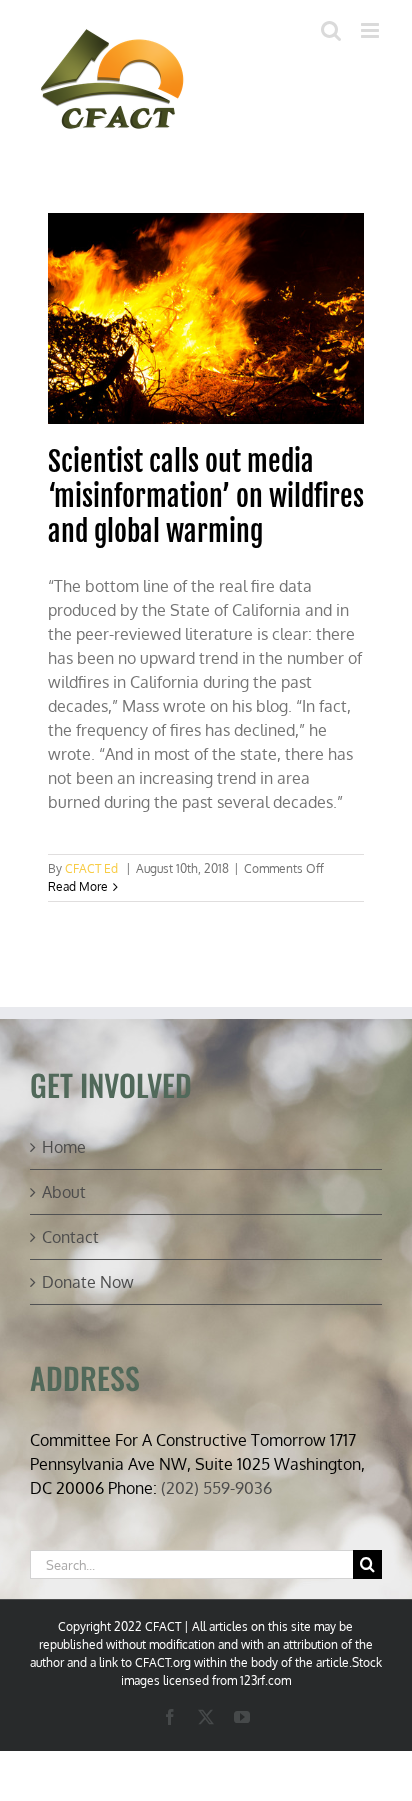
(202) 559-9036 (216, 1488)
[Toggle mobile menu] (371, 30)
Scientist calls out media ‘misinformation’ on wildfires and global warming (206, 496)
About (64, 1192)
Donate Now (88, 1282)
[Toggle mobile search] (331, 30)
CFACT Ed (91, 868)
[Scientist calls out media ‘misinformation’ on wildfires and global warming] (206, 318)
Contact (70, 1237)
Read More (78, 886)
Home (64, 1147)
